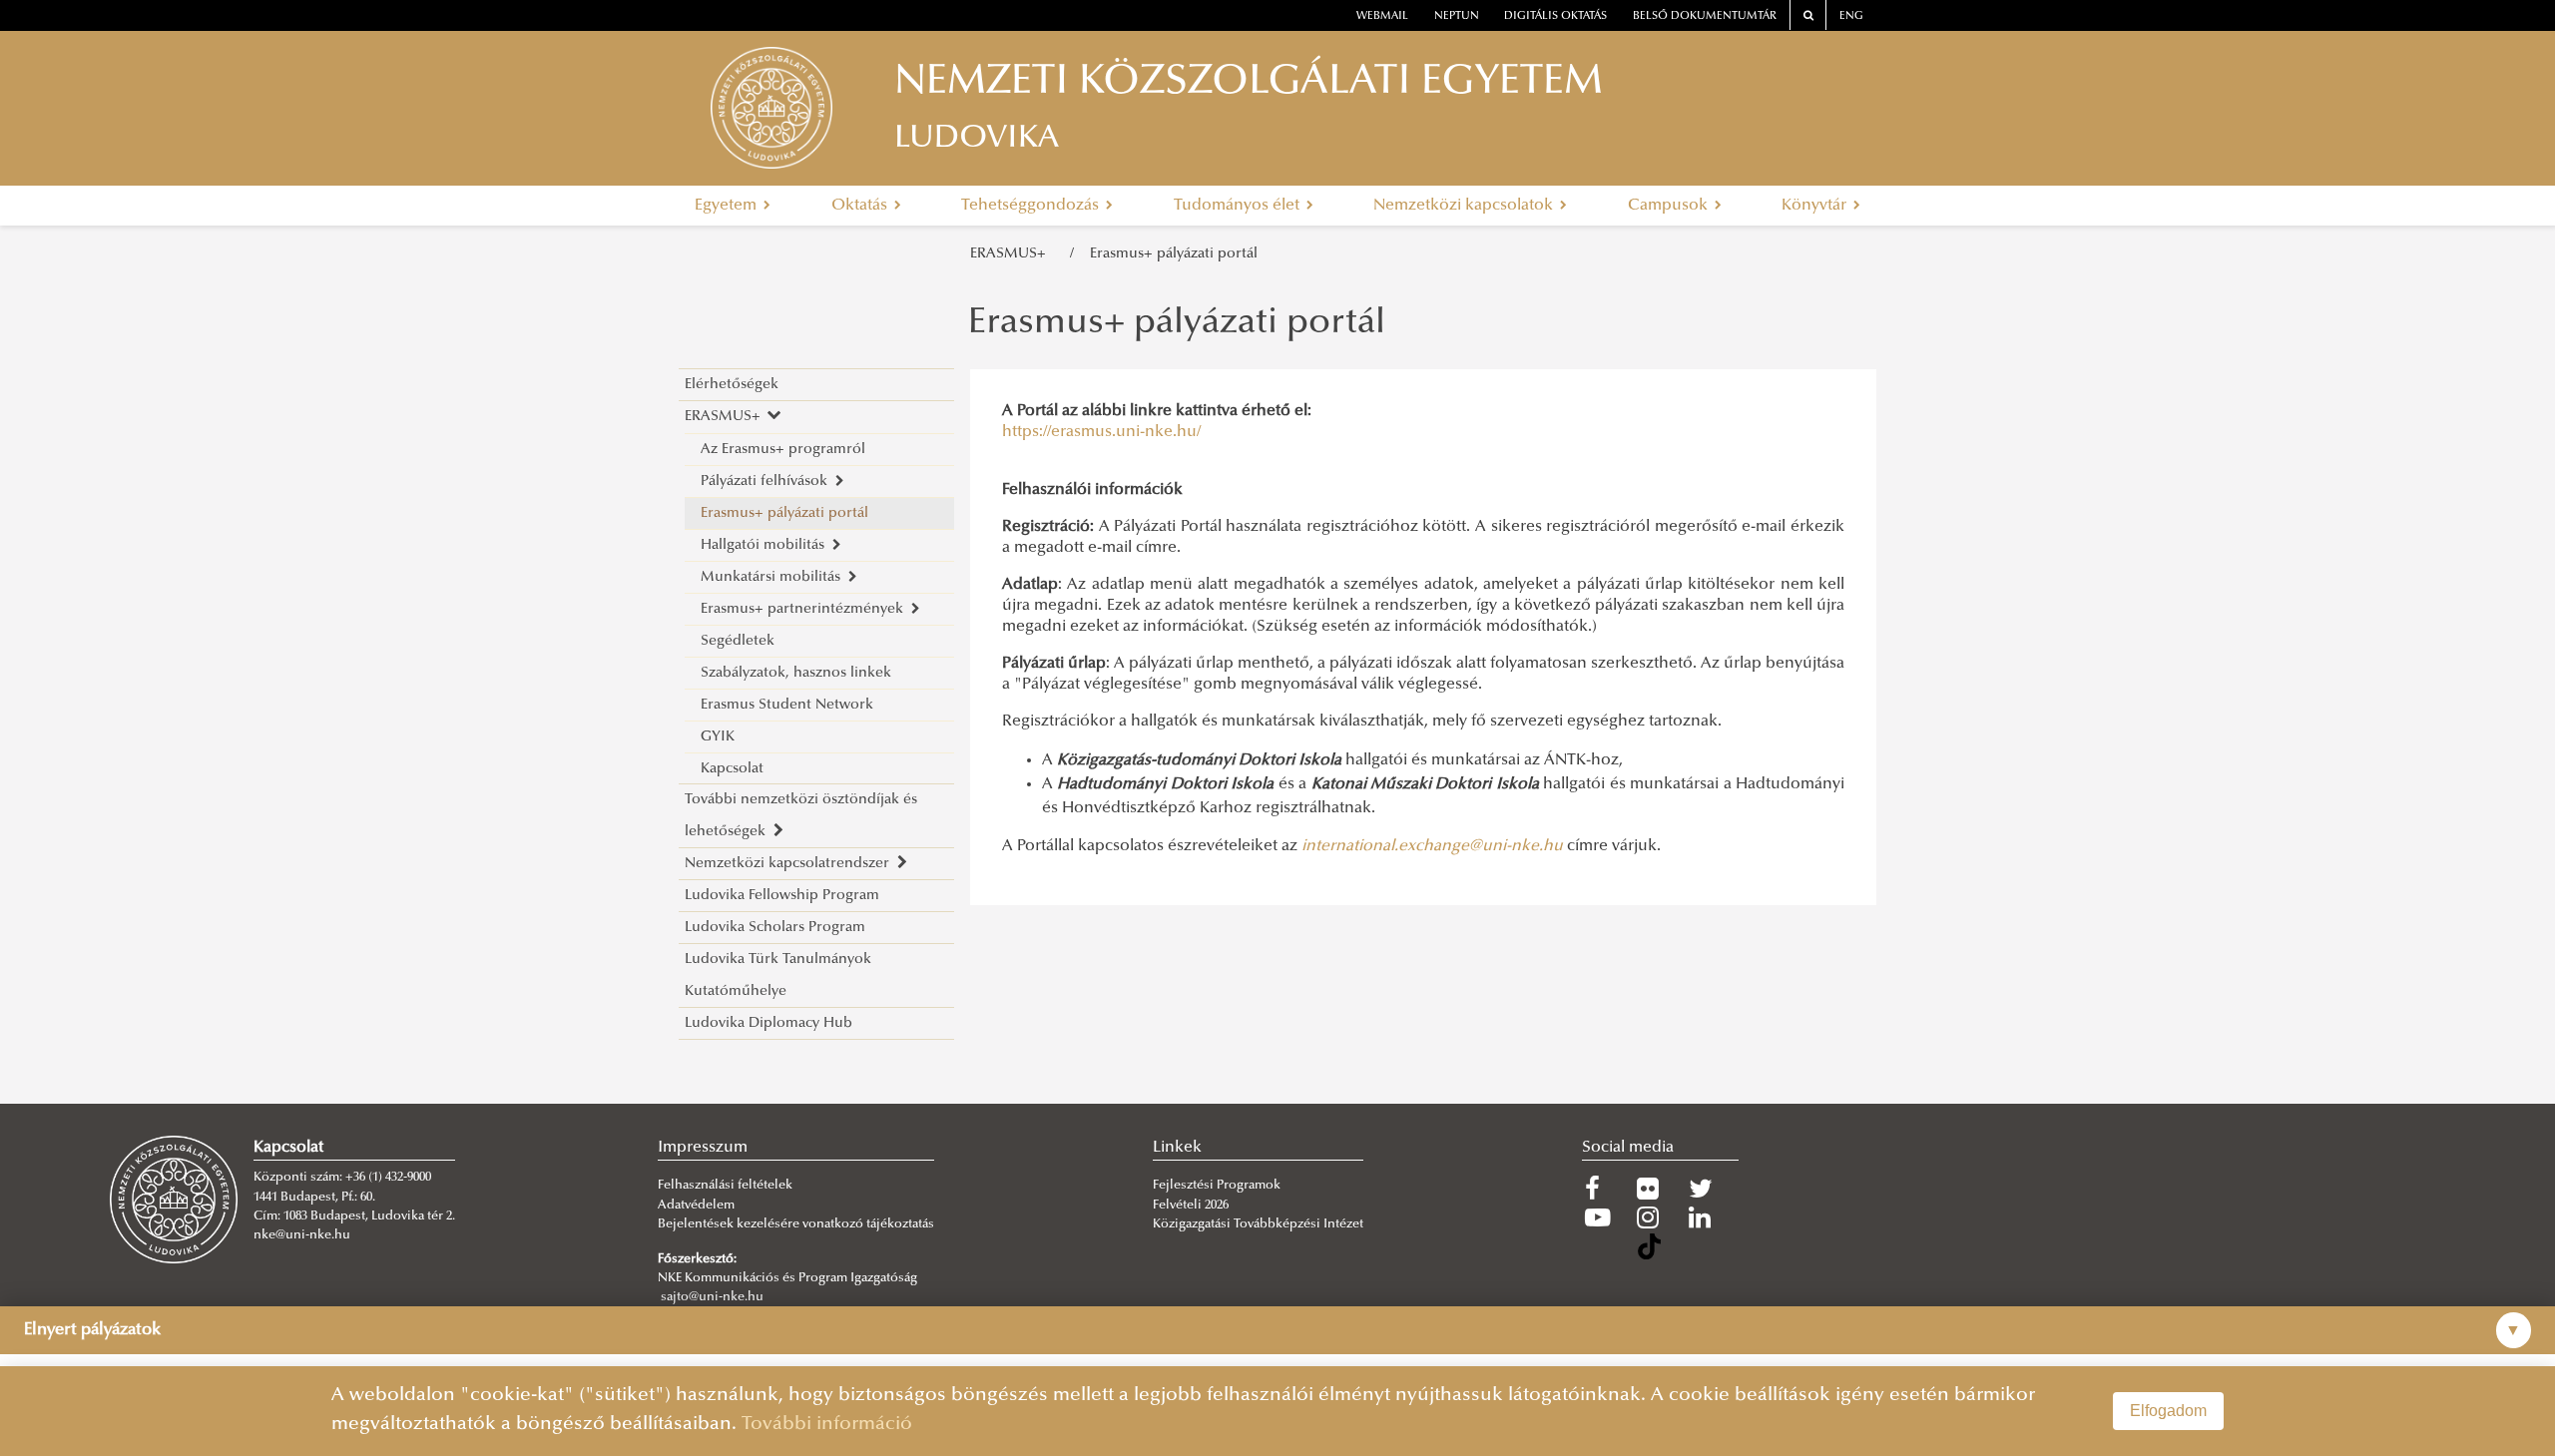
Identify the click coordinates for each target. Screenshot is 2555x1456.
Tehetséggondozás (1032, 206)
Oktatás (861, 206)
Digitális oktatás (1555, 16)
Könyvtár (1816, 206)
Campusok (1670, 206)
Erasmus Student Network (787, 705)
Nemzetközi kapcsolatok (1465, 206)
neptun (1457, 16)
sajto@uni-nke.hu (712, 1297)
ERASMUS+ (1012, 254)
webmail (1382, 16)
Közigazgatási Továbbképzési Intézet (1258, 1224)
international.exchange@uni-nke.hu (1432, 846)
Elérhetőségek (732, 385)
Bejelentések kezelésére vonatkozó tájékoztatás (796, 1224)
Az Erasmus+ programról (783, 450)
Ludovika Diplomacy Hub (768, 1023)
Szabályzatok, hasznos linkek (796, 673)
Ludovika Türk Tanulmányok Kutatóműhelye (778, 975)
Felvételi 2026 (1191, 1206)
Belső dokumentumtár (1705, 16)
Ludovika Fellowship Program (782, 896)
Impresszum (703, 1148)
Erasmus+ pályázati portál (1174, 254)
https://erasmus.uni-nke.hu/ (1101, 432)
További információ (827, 1425)
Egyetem (728, 206)
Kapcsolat (732, 769)
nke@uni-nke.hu (302, 1235)
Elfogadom (2168, 1411)
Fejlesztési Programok (1217, 1186)
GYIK (718, 737)
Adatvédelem (696, 1206)
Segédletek (738, 641)
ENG (1851, 16)
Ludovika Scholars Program (775, 928)
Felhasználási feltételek (725, 1186)
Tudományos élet (1239, 206)
